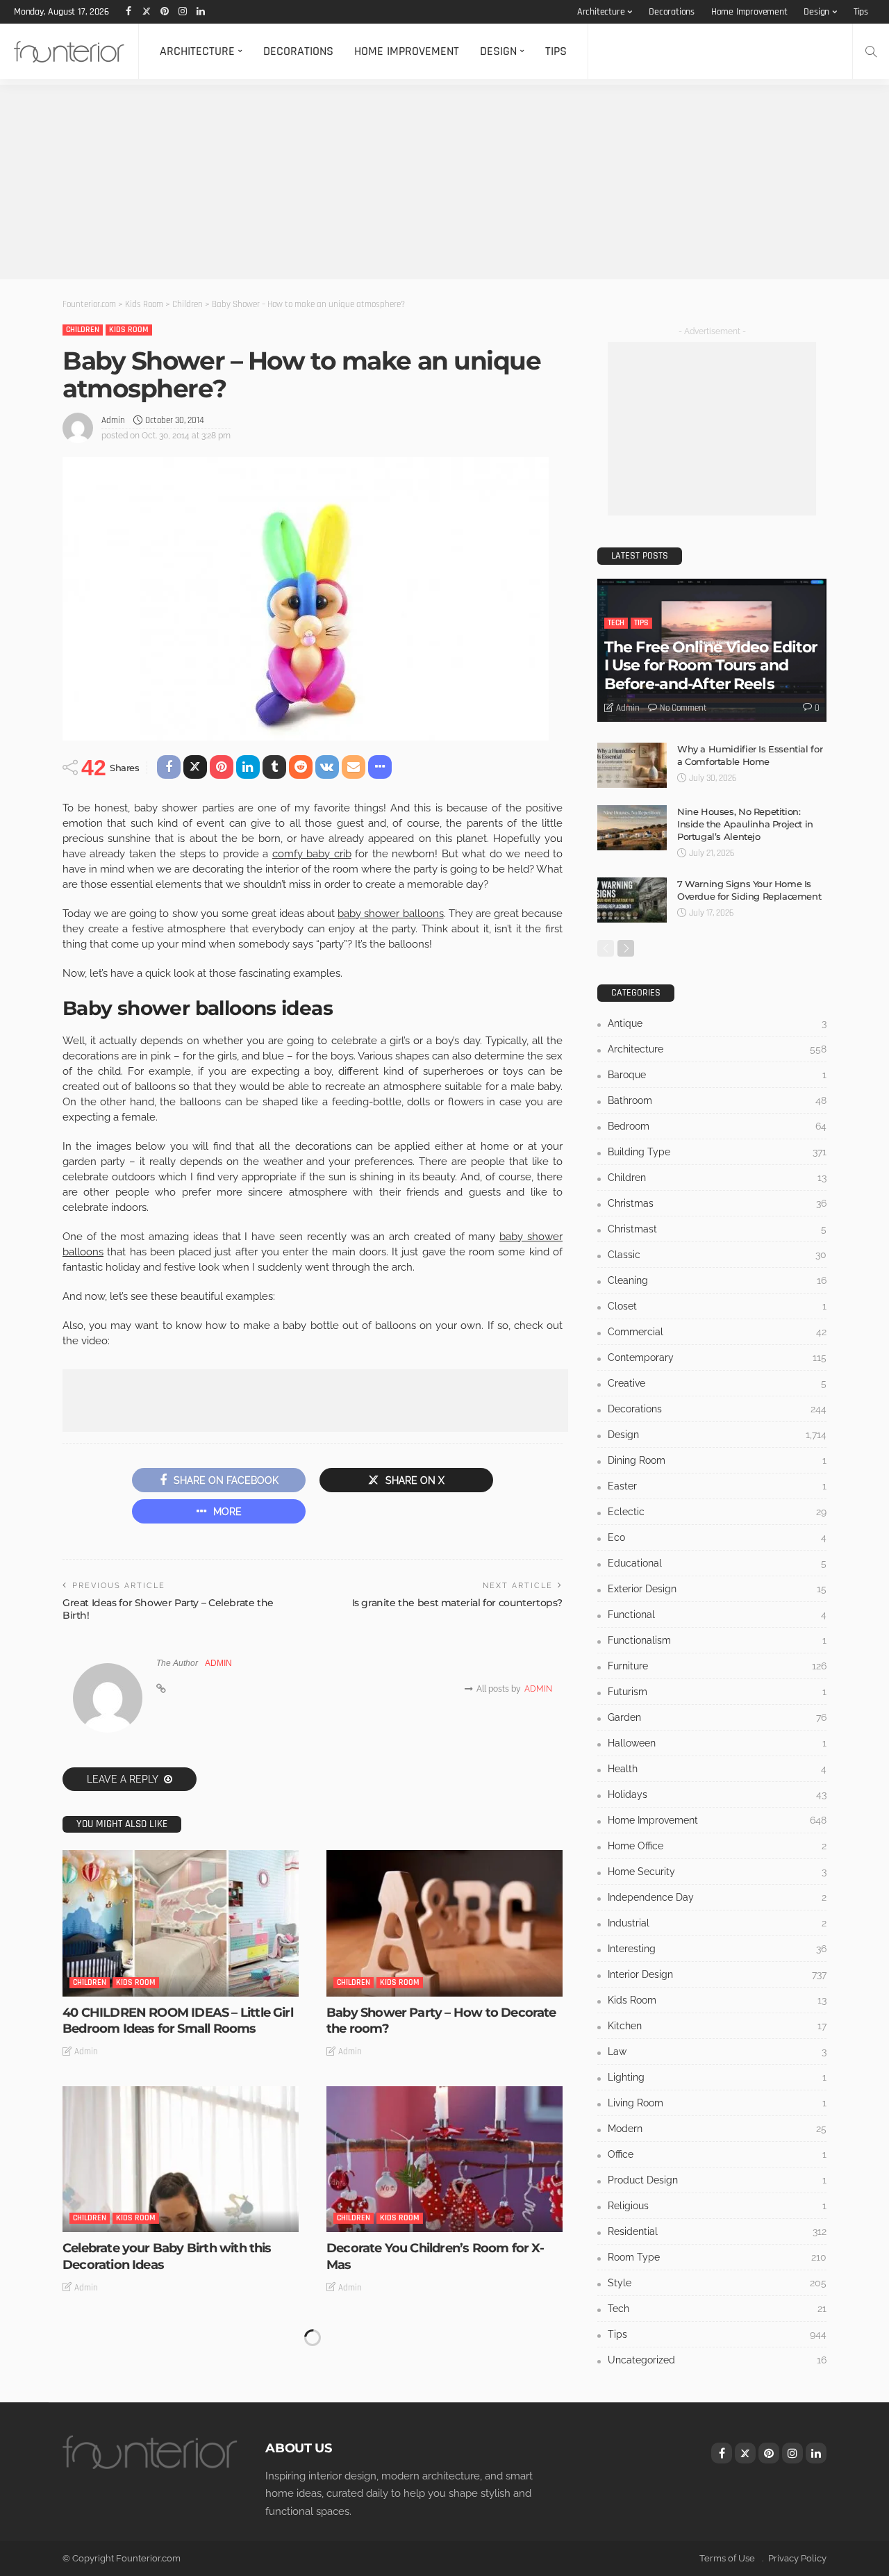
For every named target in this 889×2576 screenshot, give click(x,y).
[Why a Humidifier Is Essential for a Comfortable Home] (632, 765)
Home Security (717, 1872)
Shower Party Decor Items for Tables (437, 2484)
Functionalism (717, 1640)
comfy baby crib (312, 854)
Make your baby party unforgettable (435, 2550)
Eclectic (717, 1512)
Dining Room (717, 1460)
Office (717, 2154)
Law (717, 2051)
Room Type (717, 2257)
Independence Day (717, 1897)
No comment (683, 708)
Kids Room (129, 330)
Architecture (601, 12)
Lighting (717, 2077)
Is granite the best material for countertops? (457, 1603)
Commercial (717, 1332)
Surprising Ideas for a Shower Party (168, 2484)
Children (83, 330)
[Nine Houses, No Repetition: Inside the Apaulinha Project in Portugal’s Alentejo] (632, 828)
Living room (717, 2103)
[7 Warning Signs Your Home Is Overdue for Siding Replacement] (632, 900)
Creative (717, 1383)
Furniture (717, 1666)
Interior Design (717, 1974)
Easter (717, 1486)
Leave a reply (124, 1779)
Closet (717, 1306)
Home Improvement (749, 12)
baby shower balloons (390, 914)
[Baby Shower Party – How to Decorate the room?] (444, 1923)
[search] (871, 51)
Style (717, 2283)
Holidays (717, 1794)
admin (113, 420)
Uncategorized (717, 2360)
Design (816, 12)
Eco (717, 1537)
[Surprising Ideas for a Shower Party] (181, 2395)
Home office (717, 1846)
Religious (717, 2206)
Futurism (717, 1692)
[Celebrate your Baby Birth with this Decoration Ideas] (181, 2159)
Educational (717, 1563)
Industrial (717, 1923)
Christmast (717, 1229)
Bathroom (717, 1100)
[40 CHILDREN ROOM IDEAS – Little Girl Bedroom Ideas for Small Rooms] (181, 1923)
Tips (861, 12)
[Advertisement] (417, 182)
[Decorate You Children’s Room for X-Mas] (444, 2159)
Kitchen (717, 2026)
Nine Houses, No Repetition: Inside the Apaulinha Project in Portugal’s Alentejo (745, 824)
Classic (717, 1255)
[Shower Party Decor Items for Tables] (444, 2395)
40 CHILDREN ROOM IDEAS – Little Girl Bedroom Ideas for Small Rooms (178, 2021)
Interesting (717, 1949)
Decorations (672, 12)
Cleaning (717, 1280)
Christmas (717, 1203)
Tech (616, 623)
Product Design (717, 2180)
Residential (717, 2231)
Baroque (717, 1075)
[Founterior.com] (69, 51)
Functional (717, 1615)
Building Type (717, 1152)
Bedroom (717, 1126)
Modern (717, 2129)
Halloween (717, 1743)
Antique (717, 1023)
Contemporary (717, 1357)
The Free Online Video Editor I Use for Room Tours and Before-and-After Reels (711, 666)
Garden (717, 1717)
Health (717, 1769)
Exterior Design (717, 1589)
